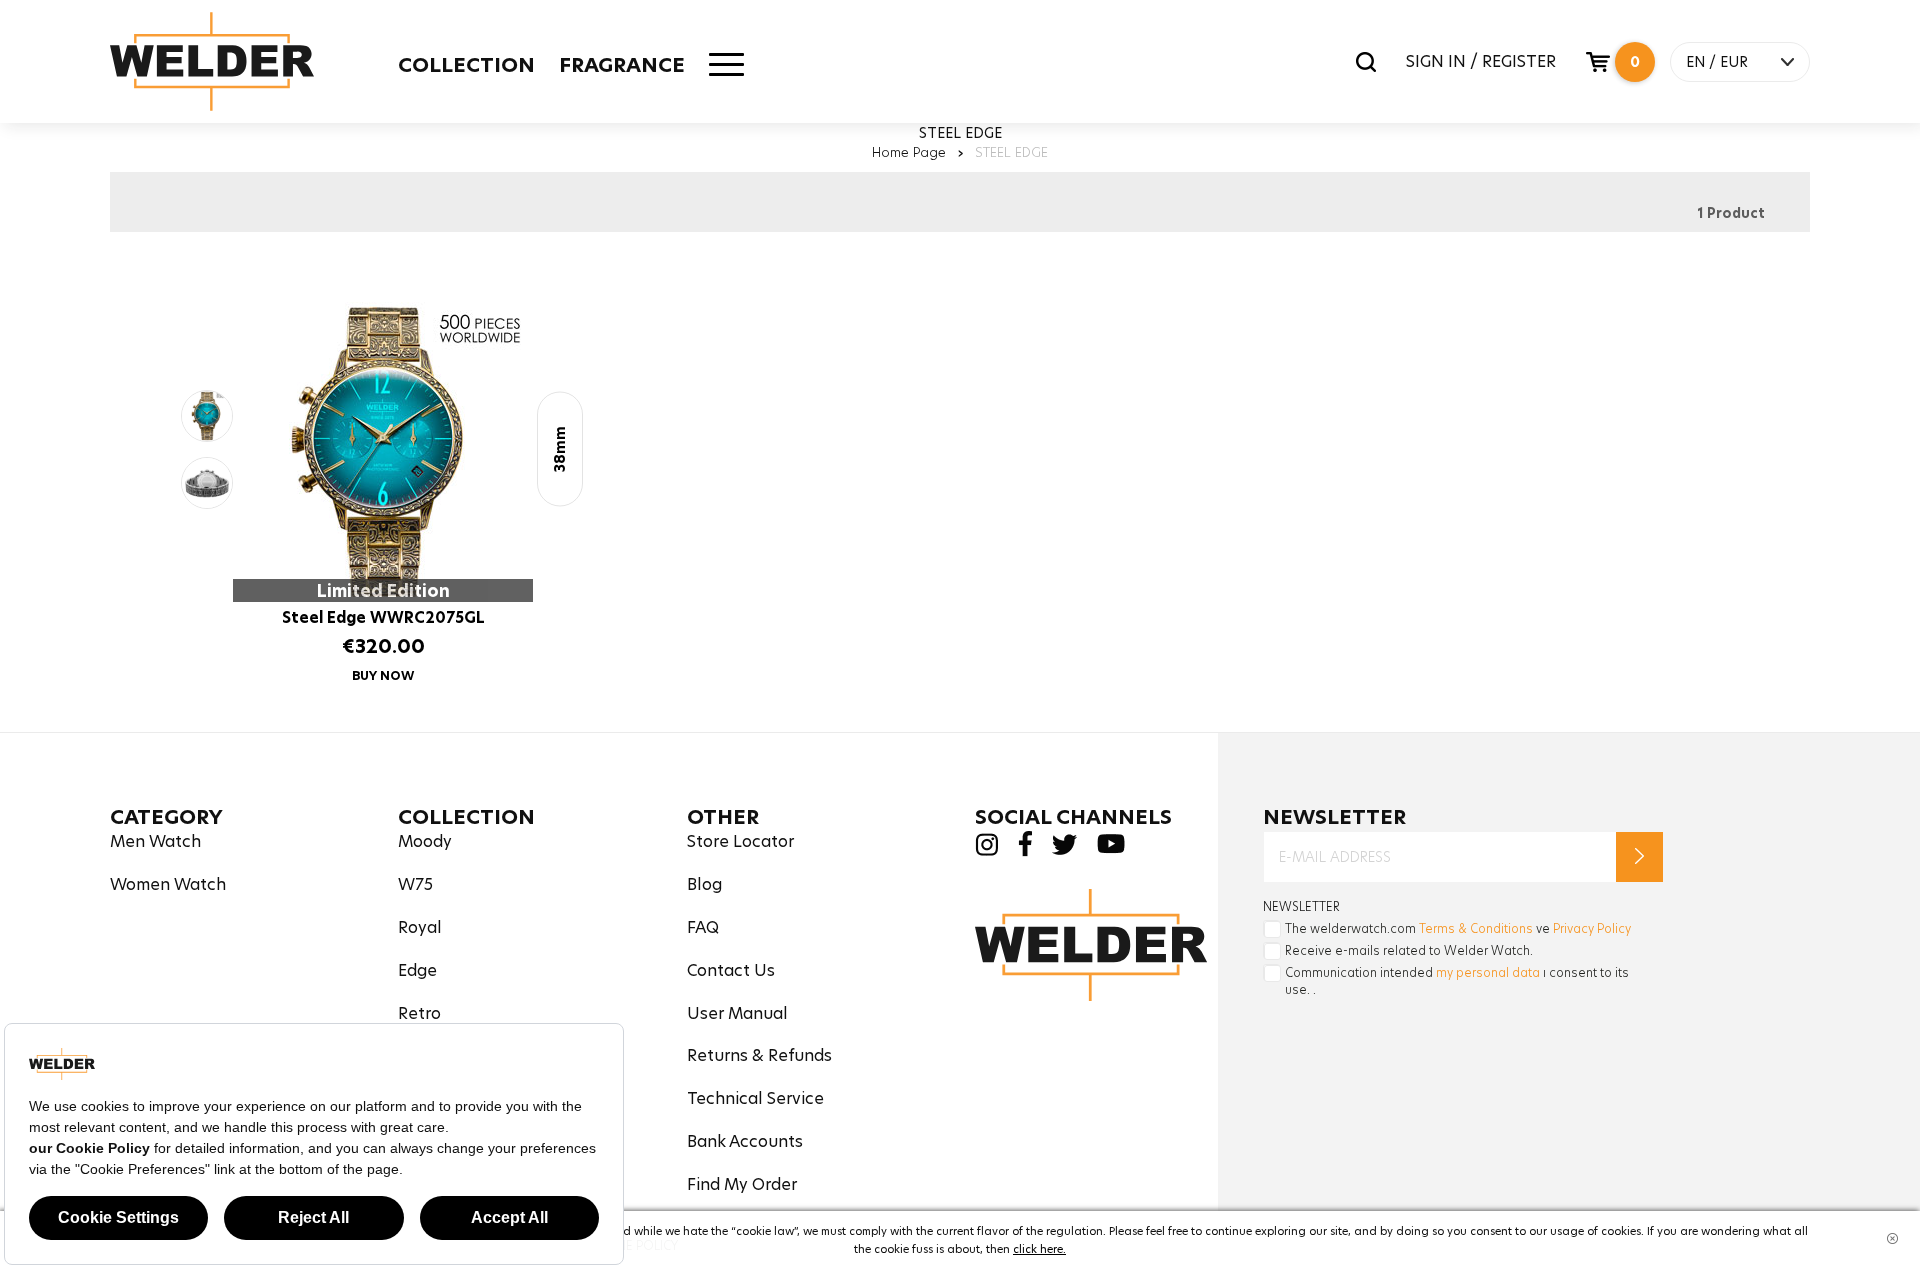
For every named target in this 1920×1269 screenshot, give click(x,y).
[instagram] (986, 850)
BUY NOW (383, 675)
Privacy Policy (1592, 928)
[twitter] (1064, 849)
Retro (419, 1013)
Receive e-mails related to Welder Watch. (1409, 950)
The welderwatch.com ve (1458, 928)
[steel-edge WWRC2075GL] (383, 452)
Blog (704, 884)
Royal (420, 927)
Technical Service (755, 1098)
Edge (417, 970)
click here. (1039, 1249)
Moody (425, 841)
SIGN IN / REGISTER (1481, 61)
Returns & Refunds (759, 1055)
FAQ (703, 927)
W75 (415, 884)
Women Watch (168, 884)
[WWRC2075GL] (207, 416)
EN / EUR (1717, 62)
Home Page (909, 152)
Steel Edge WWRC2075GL (383, 617)
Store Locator (740, 841)
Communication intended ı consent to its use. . (1457, 981)
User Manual (737, 1013)
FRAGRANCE (622, 65)
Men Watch (155, 841)
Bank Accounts (745, 1141)
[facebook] (1025, 851)
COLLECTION (466, 65)
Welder (212, 61)
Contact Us (731, 970)
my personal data (1488, 972)
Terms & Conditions (1476, 928)
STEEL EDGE (1011, 152)
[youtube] (1111, 848)
